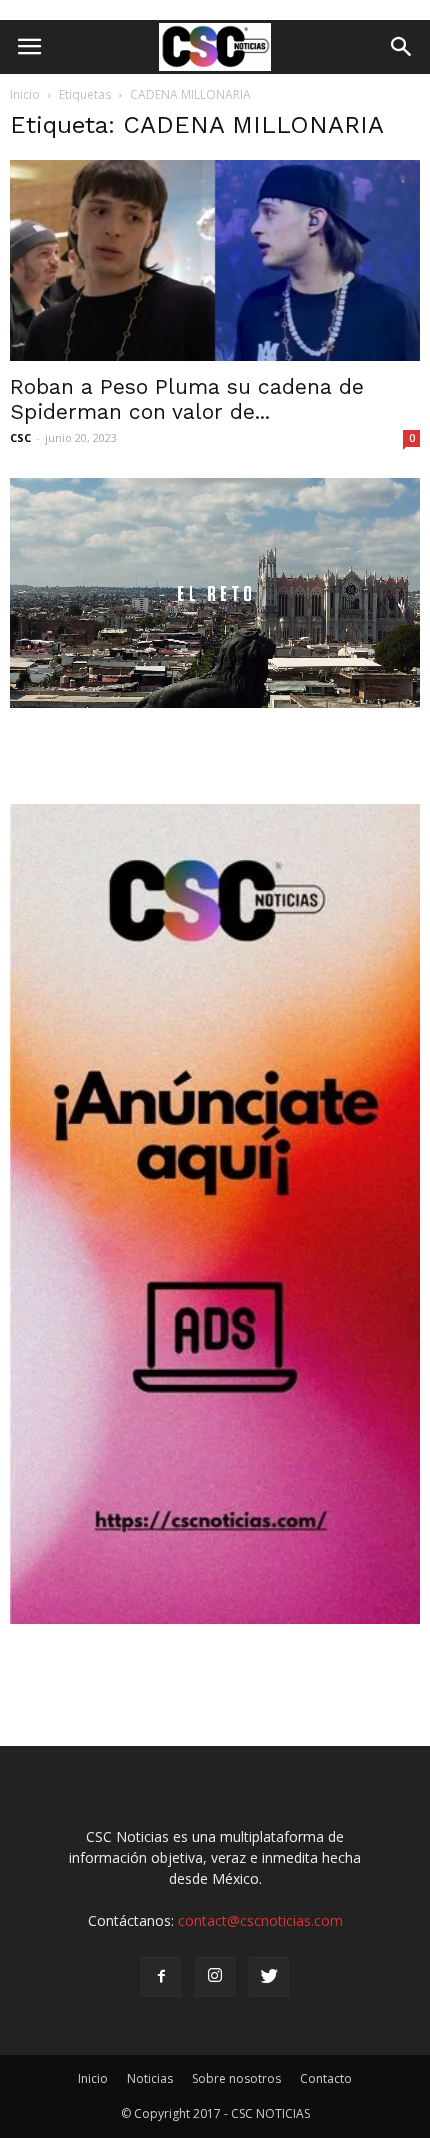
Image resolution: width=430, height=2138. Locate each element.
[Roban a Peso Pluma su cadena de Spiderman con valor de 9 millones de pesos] (215, 260)
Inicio (25, 94)
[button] (402, 47)
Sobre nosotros (236, 2078)
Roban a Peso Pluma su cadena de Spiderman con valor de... (187, 399)
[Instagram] (215, 1977)
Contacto (326, 2078)
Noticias (150, 2078)
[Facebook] (161, 1977)
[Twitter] (269, 1977)
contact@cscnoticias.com (260, 1920)
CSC (20, 437)
